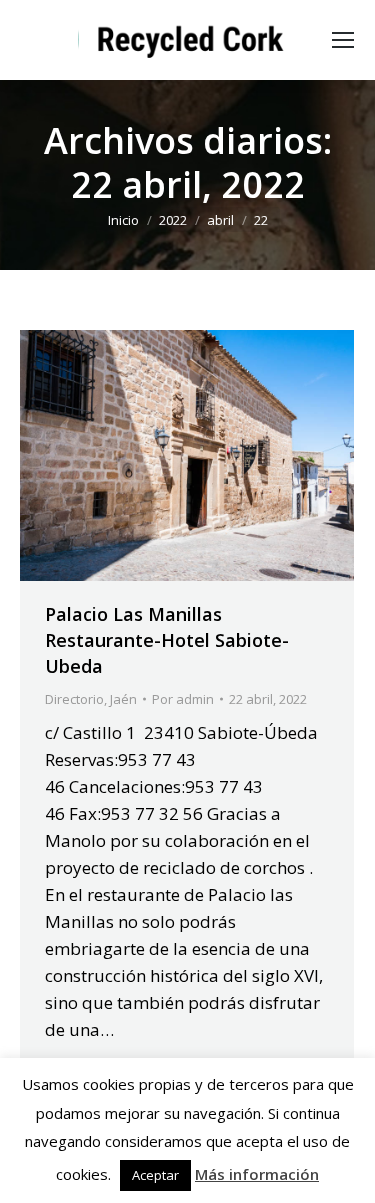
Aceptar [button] (155, 1175)
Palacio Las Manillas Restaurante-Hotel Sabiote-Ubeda (167, 640)
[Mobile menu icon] (343, 40)
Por (183, 699)
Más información (257, 1174)
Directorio (74, 699)
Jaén (123, 699)
